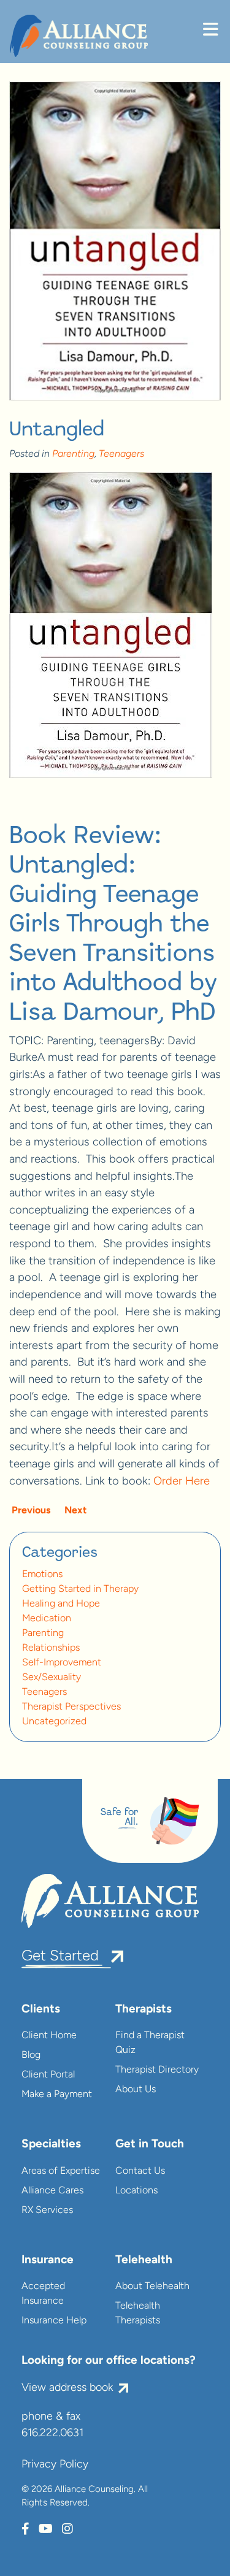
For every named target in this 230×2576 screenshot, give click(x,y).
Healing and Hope (61, 1604)
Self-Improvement (62, 1663)
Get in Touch (150, 2145)
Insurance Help (54, 2321)
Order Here (182, 1482)
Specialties (51, 2145)
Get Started (60, 1957)
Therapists (144, 2010)
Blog (31, 2055)
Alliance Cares (52, 2191)
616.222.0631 (52, 2434)
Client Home (49, 2036)
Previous (30, 1511)
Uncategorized (54, 1722)
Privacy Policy (55, 2465)
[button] (210, 31)
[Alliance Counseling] (79, 36)
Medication (47, 1619)
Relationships (51, 1648)
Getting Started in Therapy (80, 1589)
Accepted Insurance (43, 2294)
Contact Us (140, 2171)
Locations (136, 2191)
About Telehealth (152, 2287)
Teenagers (121, 454)
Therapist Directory (157, 2070)
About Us (136, 2090)
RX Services (47, 2211)
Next (77, 1511)
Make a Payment (57, 2095)
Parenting (73, 454)
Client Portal (48, 2075)
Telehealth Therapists (138, 2314)
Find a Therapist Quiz (150, 2043)
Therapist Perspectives (71, 1707)
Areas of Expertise (61, 2171)
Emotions (42, 1575)
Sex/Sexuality (52, 1678)
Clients (41, 2010)
